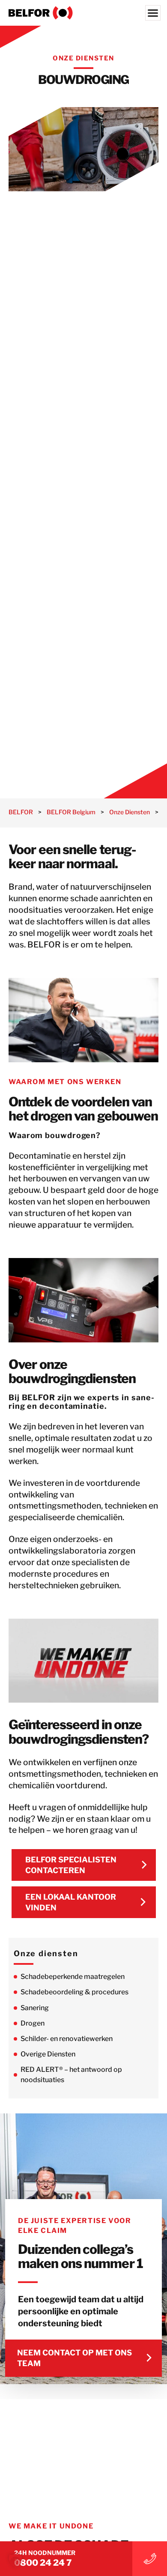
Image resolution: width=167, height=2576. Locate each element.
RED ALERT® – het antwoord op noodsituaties (71, 2075)
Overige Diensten (48, 2054)
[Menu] (153, 13)
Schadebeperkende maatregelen (73, 1977)
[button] (15, 2561)
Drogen (33, 2023)
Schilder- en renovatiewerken (67, 2039)
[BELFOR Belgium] (83, 13)
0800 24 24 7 (43, 2563)
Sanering (35, 2008)
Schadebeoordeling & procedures (75, 1992)
